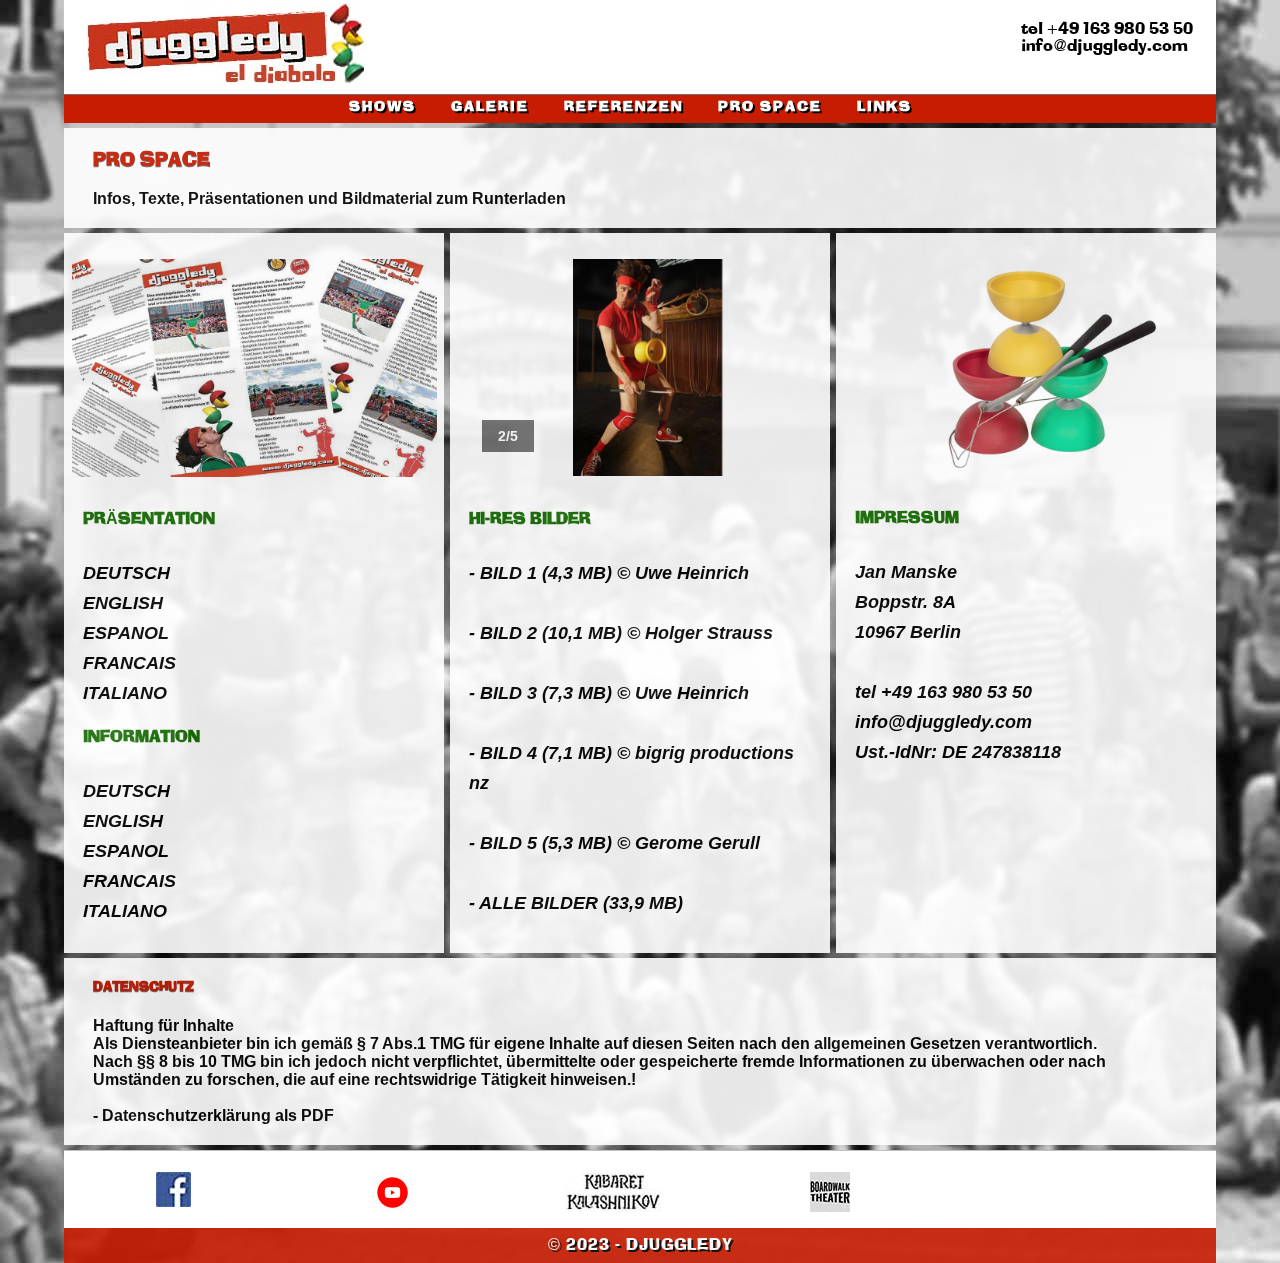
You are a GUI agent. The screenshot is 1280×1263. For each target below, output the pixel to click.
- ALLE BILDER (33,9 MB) (576, 903)
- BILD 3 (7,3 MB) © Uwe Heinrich (609, 693)
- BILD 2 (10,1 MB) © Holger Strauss (621, 633)
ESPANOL (126, 633)
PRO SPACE (770, 107)
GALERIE (490, 107)
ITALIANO (125, 693)
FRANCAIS (129, 663)
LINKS (884, 107)
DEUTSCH (126, 573)
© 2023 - (640, 1245)
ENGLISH (123, 603)
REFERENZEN (623, 107)
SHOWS (382, 107)
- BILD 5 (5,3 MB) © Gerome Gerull (614, 843)
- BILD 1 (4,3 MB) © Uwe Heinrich (609, 573)
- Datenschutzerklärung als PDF (213, 1115)
